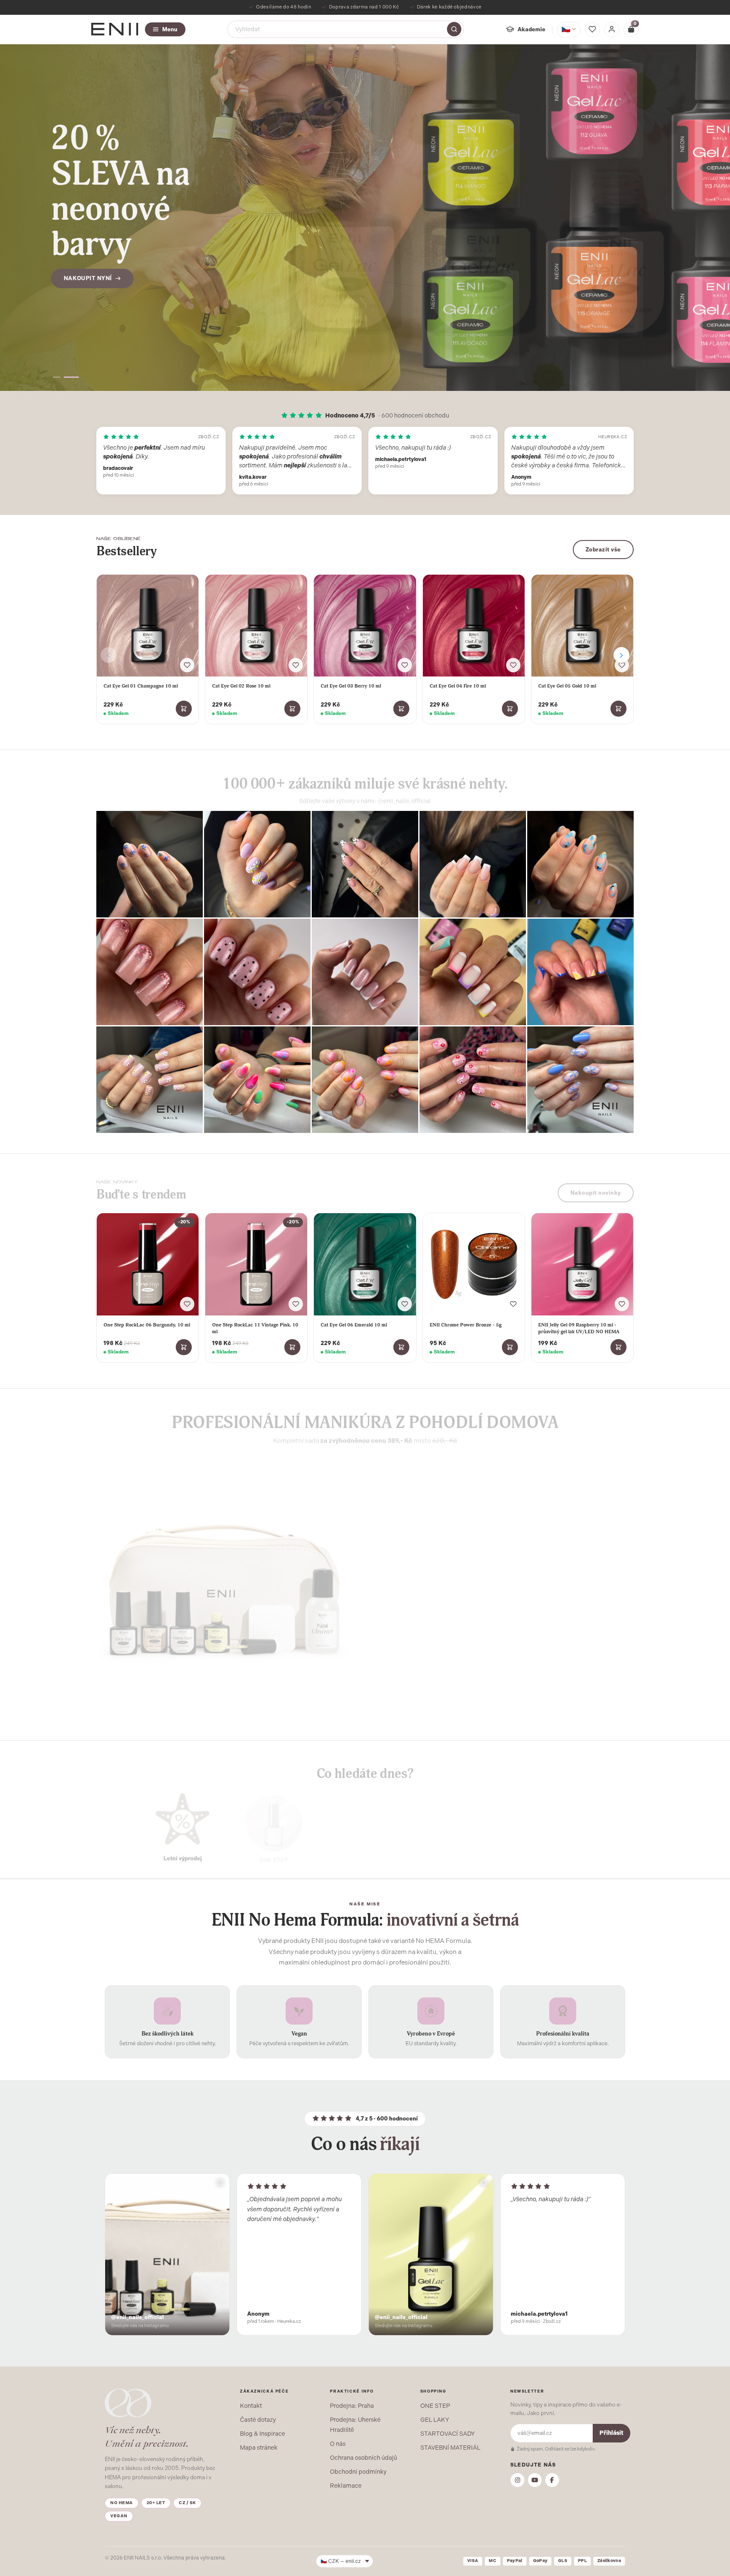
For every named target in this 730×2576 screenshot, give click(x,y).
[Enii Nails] (115, 29)
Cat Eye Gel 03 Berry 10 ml (351, 686)
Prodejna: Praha (352, 2406)
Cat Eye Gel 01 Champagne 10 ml (141, 686)
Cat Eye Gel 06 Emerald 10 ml (354, 1325)
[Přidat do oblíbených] (187, 665)
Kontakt (251, 2406)
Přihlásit (612, 2433)
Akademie (531, 29)
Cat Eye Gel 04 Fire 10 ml (458, 686)
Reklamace (346, 2486)
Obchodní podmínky (358, 2472)
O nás (338, 2444)
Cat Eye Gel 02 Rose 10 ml (241, 686)
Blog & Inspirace (263, 2434)
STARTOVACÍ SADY (448, 2434)
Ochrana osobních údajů (364, 2458)
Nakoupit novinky (596, 1188)
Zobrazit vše (603, 550)
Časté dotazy (258, 2420)
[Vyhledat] (454, 29)
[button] (60, 377)
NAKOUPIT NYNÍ (88, 247)
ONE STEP (435, 2406)
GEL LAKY (435, 2420)
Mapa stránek (259, 2448)
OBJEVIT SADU (410, 1652)
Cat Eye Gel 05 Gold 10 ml (567, 686)
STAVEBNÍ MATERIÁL (450, 2448)
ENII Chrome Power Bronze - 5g (466, 1325)
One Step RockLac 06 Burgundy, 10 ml (147, 1325)
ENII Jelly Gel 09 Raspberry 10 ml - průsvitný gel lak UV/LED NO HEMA (579, 1328)
